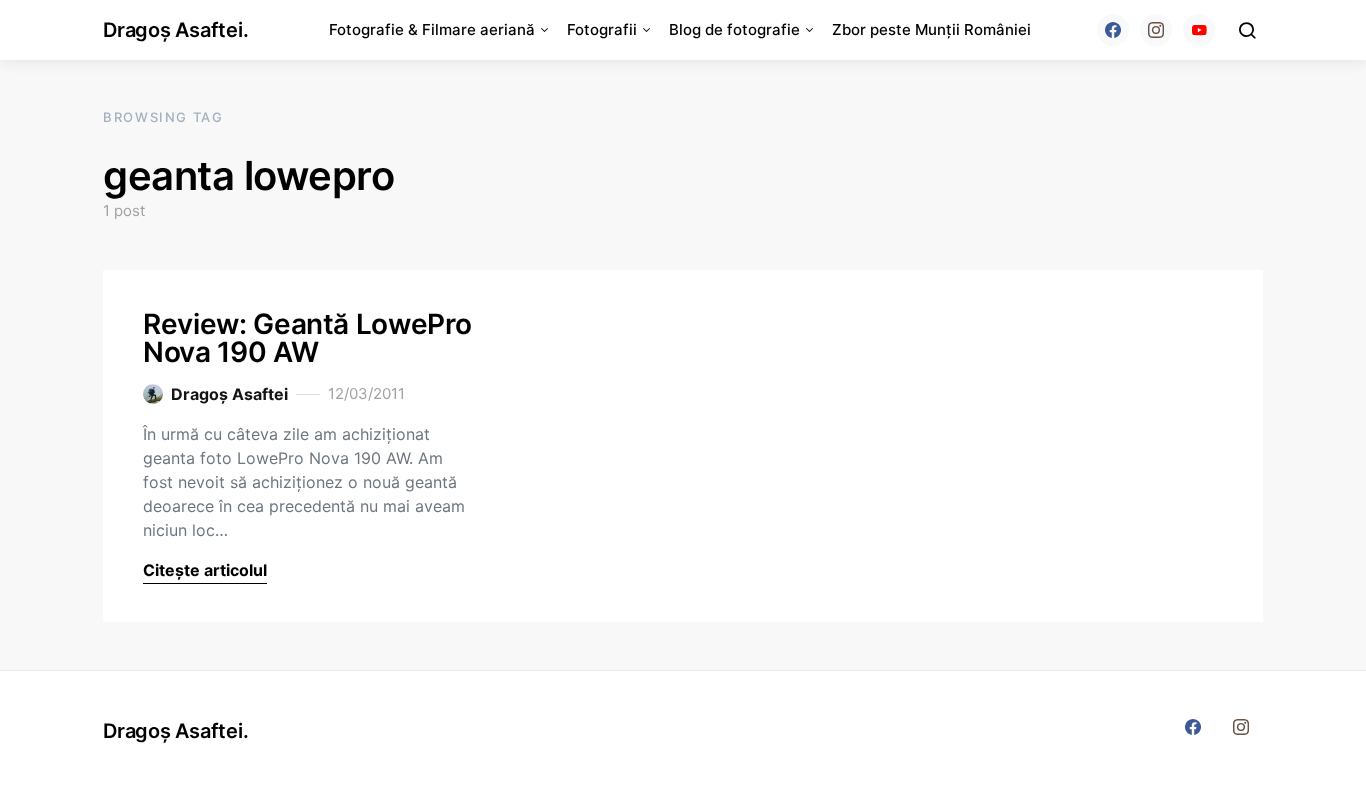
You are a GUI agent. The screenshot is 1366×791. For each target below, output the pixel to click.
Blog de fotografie (734, 29)
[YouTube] (1199, 30)
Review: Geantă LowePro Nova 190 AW (307, 338)
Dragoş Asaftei (229, 394)
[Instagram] (1156, 30)
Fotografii (602, 29)
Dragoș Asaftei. (175, 30)
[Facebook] (1113, 30)
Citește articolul (205, 570)
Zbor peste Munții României (931, 29)
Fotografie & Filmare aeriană (432, 29)
